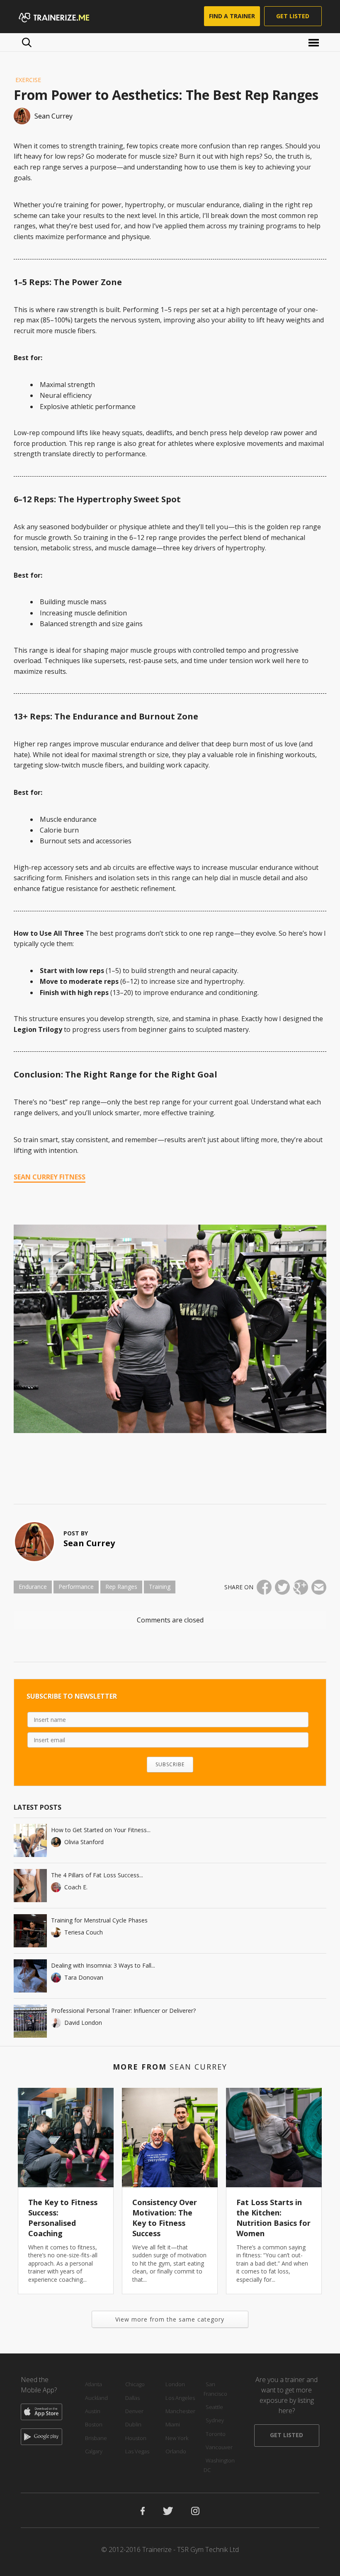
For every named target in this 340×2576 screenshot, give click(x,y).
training (160, 1587)
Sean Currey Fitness (50, 1177)
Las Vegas (137, 2451)
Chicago (135, 2384)
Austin (93, 2411)
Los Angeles (180, 2398)
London (175, 2384)
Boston (94, 2424)
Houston (136, 2438)
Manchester (180, 2411)
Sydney (215, 2420)
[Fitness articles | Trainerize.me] (64, 17)
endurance (33, 1587)
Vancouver (219, 2447)
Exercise (28, 80)
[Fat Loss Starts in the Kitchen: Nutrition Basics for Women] (274, 2138)
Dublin (133, 2424)
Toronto (216, 2434)
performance (76, 1587)
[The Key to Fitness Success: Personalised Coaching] (66, 2138)
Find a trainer (232, 16)
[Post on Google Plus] (301, 1587)
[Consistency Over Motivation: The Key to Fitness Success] (170, 2138)
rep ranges (121, 1587)
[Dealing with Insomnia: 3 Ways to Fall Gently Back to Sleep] (30, 1976)
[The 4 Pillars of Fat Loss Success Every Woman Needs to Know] (30, 1886)
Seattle (214, 2407)
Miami (173, 2424)
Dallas (132, 2398)
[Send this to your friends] (319, 1587)
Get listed (293, 16)
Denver (134, 2411)
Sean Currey (89, 1543)
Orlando (176, 2451)
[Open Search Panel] (27, 42)
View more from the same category (170, 2319)
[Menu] (315, 42)
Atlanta (93, 2384)
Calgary (94, 2451)
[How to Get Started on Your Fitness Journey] (30, 1840)
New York (177, 2438)
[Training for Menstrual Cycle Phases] (30, 1931)
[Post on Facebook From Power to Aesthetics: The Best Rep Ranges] (264, 1587)
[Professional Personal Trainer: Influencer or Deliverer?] (30, 2021)
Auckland (96, 2398)
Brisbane (96, 2438)
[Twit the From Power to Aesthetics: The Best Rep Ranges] (282, 1587)
